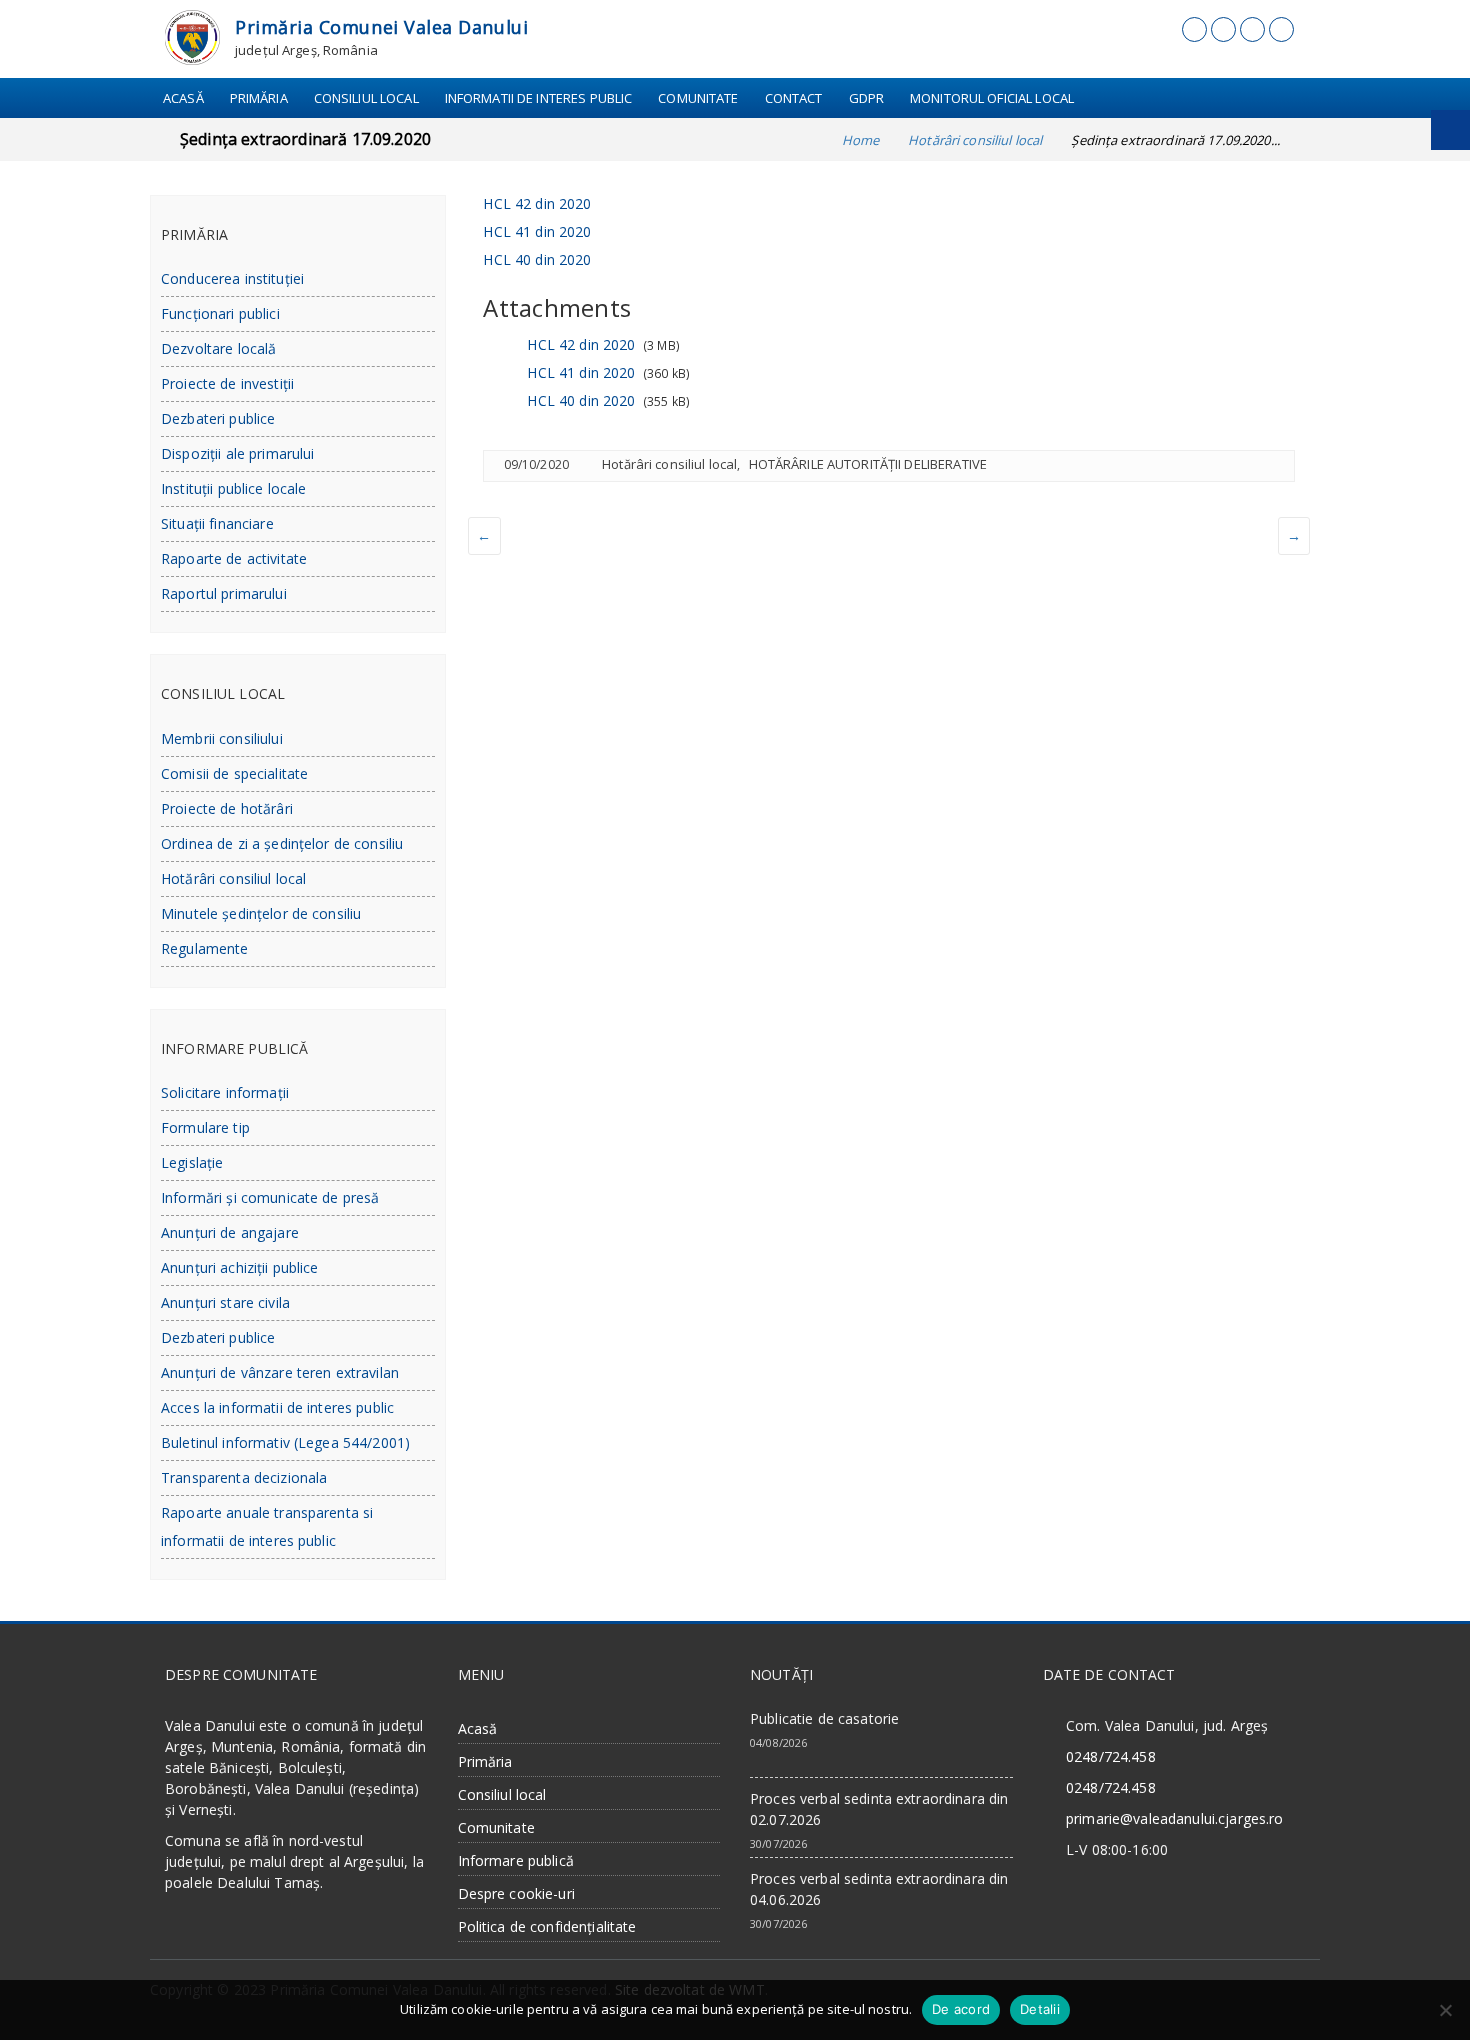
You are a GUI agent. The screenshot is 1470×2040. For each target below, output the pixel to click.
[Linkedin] (1252, 29)
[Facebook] (1194, 29)
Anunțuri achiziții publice (240, 1267)
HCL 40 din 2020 (537, 259)
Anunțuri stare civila (225, 1302)
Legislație (192, 1162)
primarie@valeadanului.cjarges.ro (1174, 1818)
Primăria (259, 98)
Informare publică (516, 1860)
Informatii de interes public (539, 98)
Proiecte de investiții (227, 383)
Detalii (1040, 2009)
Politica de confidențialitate (547, 1926)
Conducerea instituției (232, 278)
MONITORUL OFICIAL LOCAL (992, 98)
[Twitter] (1223, 29)
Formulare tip (205, 1127)
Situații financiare (217, 523)
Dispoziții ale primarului (238, 453)
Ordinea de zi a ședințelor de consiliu (282, 843)
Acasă (183, 98)
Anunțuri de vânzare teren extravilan (280, 1372)
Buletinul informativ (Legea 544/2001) (285, 1442)
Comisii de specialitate (234, 773)
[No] (1445, 2010)
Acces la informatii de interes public (277, 1407)
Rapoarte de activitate (234, 558)
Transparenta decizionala (244, 1477)
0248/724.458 (1111, 1756)
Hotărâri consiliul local (669, 464)
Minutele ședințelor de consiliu (261, 913)
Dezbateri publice (218, 418)
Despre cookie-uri (516, 1893)
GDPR (867, 98)
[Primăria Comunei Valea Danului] (192, 35)
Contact (794, 98)
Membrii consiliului (222, 738)
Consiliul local (366, 98)
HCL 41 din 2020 (537, 231)
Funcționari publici (220, 313)
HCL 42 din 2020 (537, 203)
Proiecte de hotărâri (227, 808)
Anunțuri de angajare (230, 1232)
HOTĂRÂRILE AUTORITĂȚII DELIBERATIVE (868, 464)
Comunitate (698, 98)
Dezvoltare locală (218, 348)
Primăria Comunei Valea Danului (381, 27)
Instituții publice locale (234, 488)
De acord (961, 2009)
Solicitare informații (225, 1092)
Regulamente (205, 948)
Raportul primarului (224, 593)
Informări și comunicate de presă (270, 1197)
